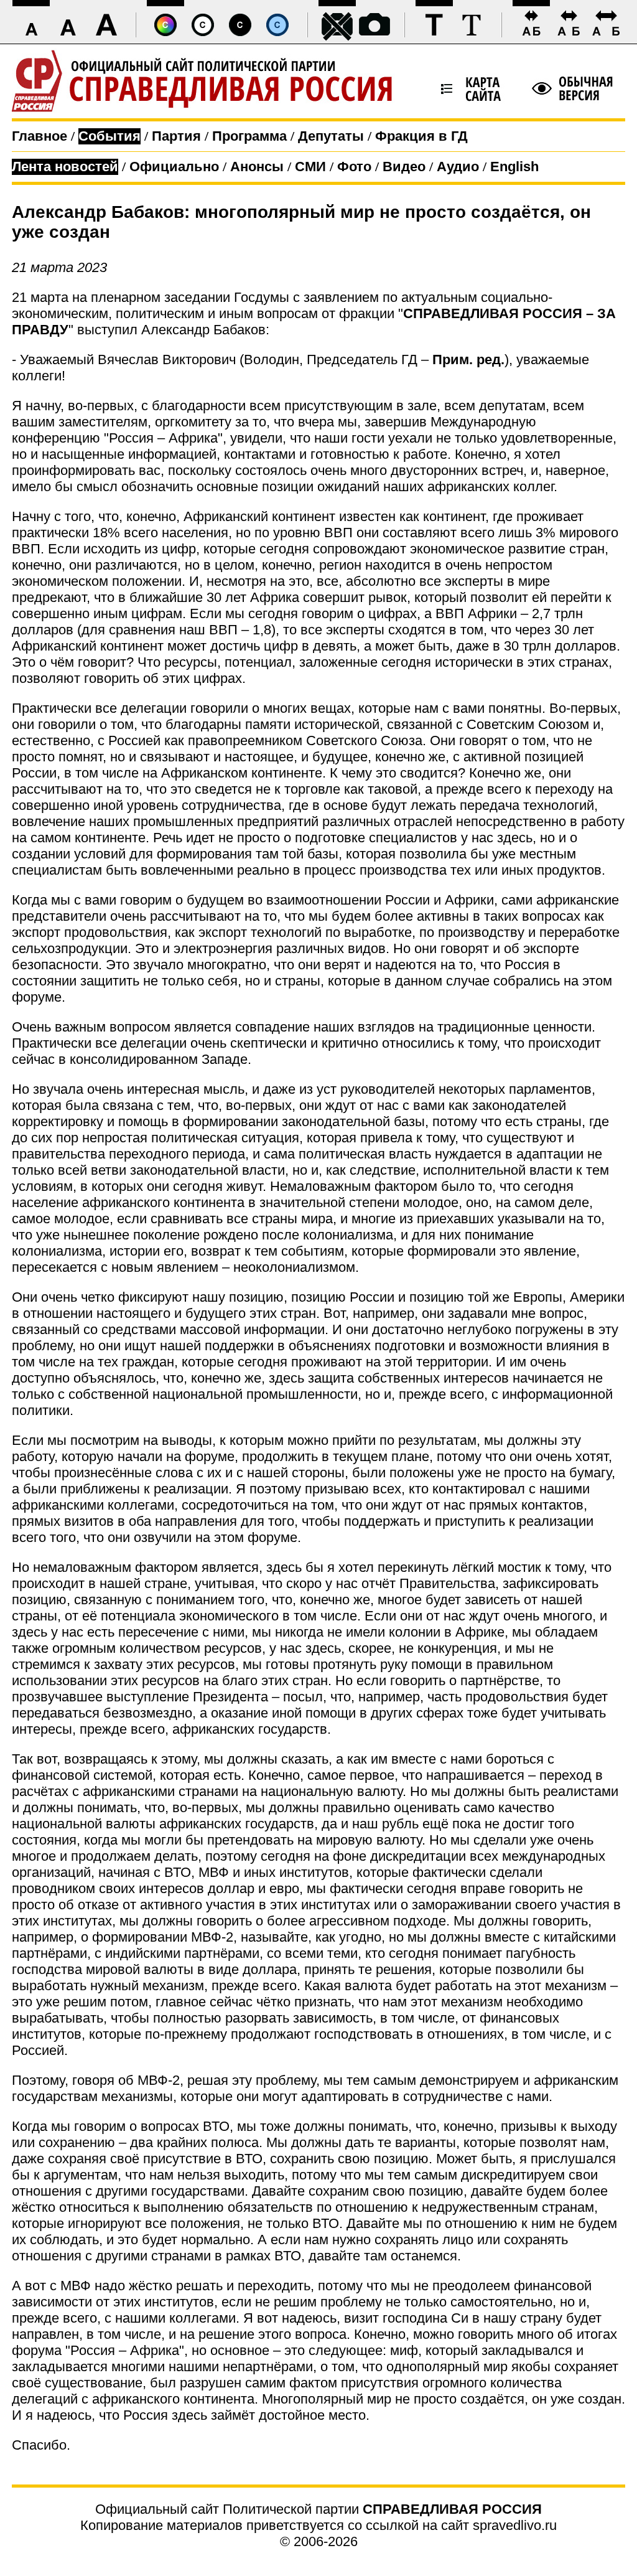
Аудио (458, 167)
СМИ (310, 167)
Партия (176, 136)
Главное (40, 136)
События (109, 136)
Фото (354, 167)
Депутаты (331, 136)
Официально (174, 167)
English (514, 167)
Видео (404, 167)
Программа (249, 136)
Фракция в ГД (421, 136)
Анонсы (257, 167)
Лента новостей (65, 167)
